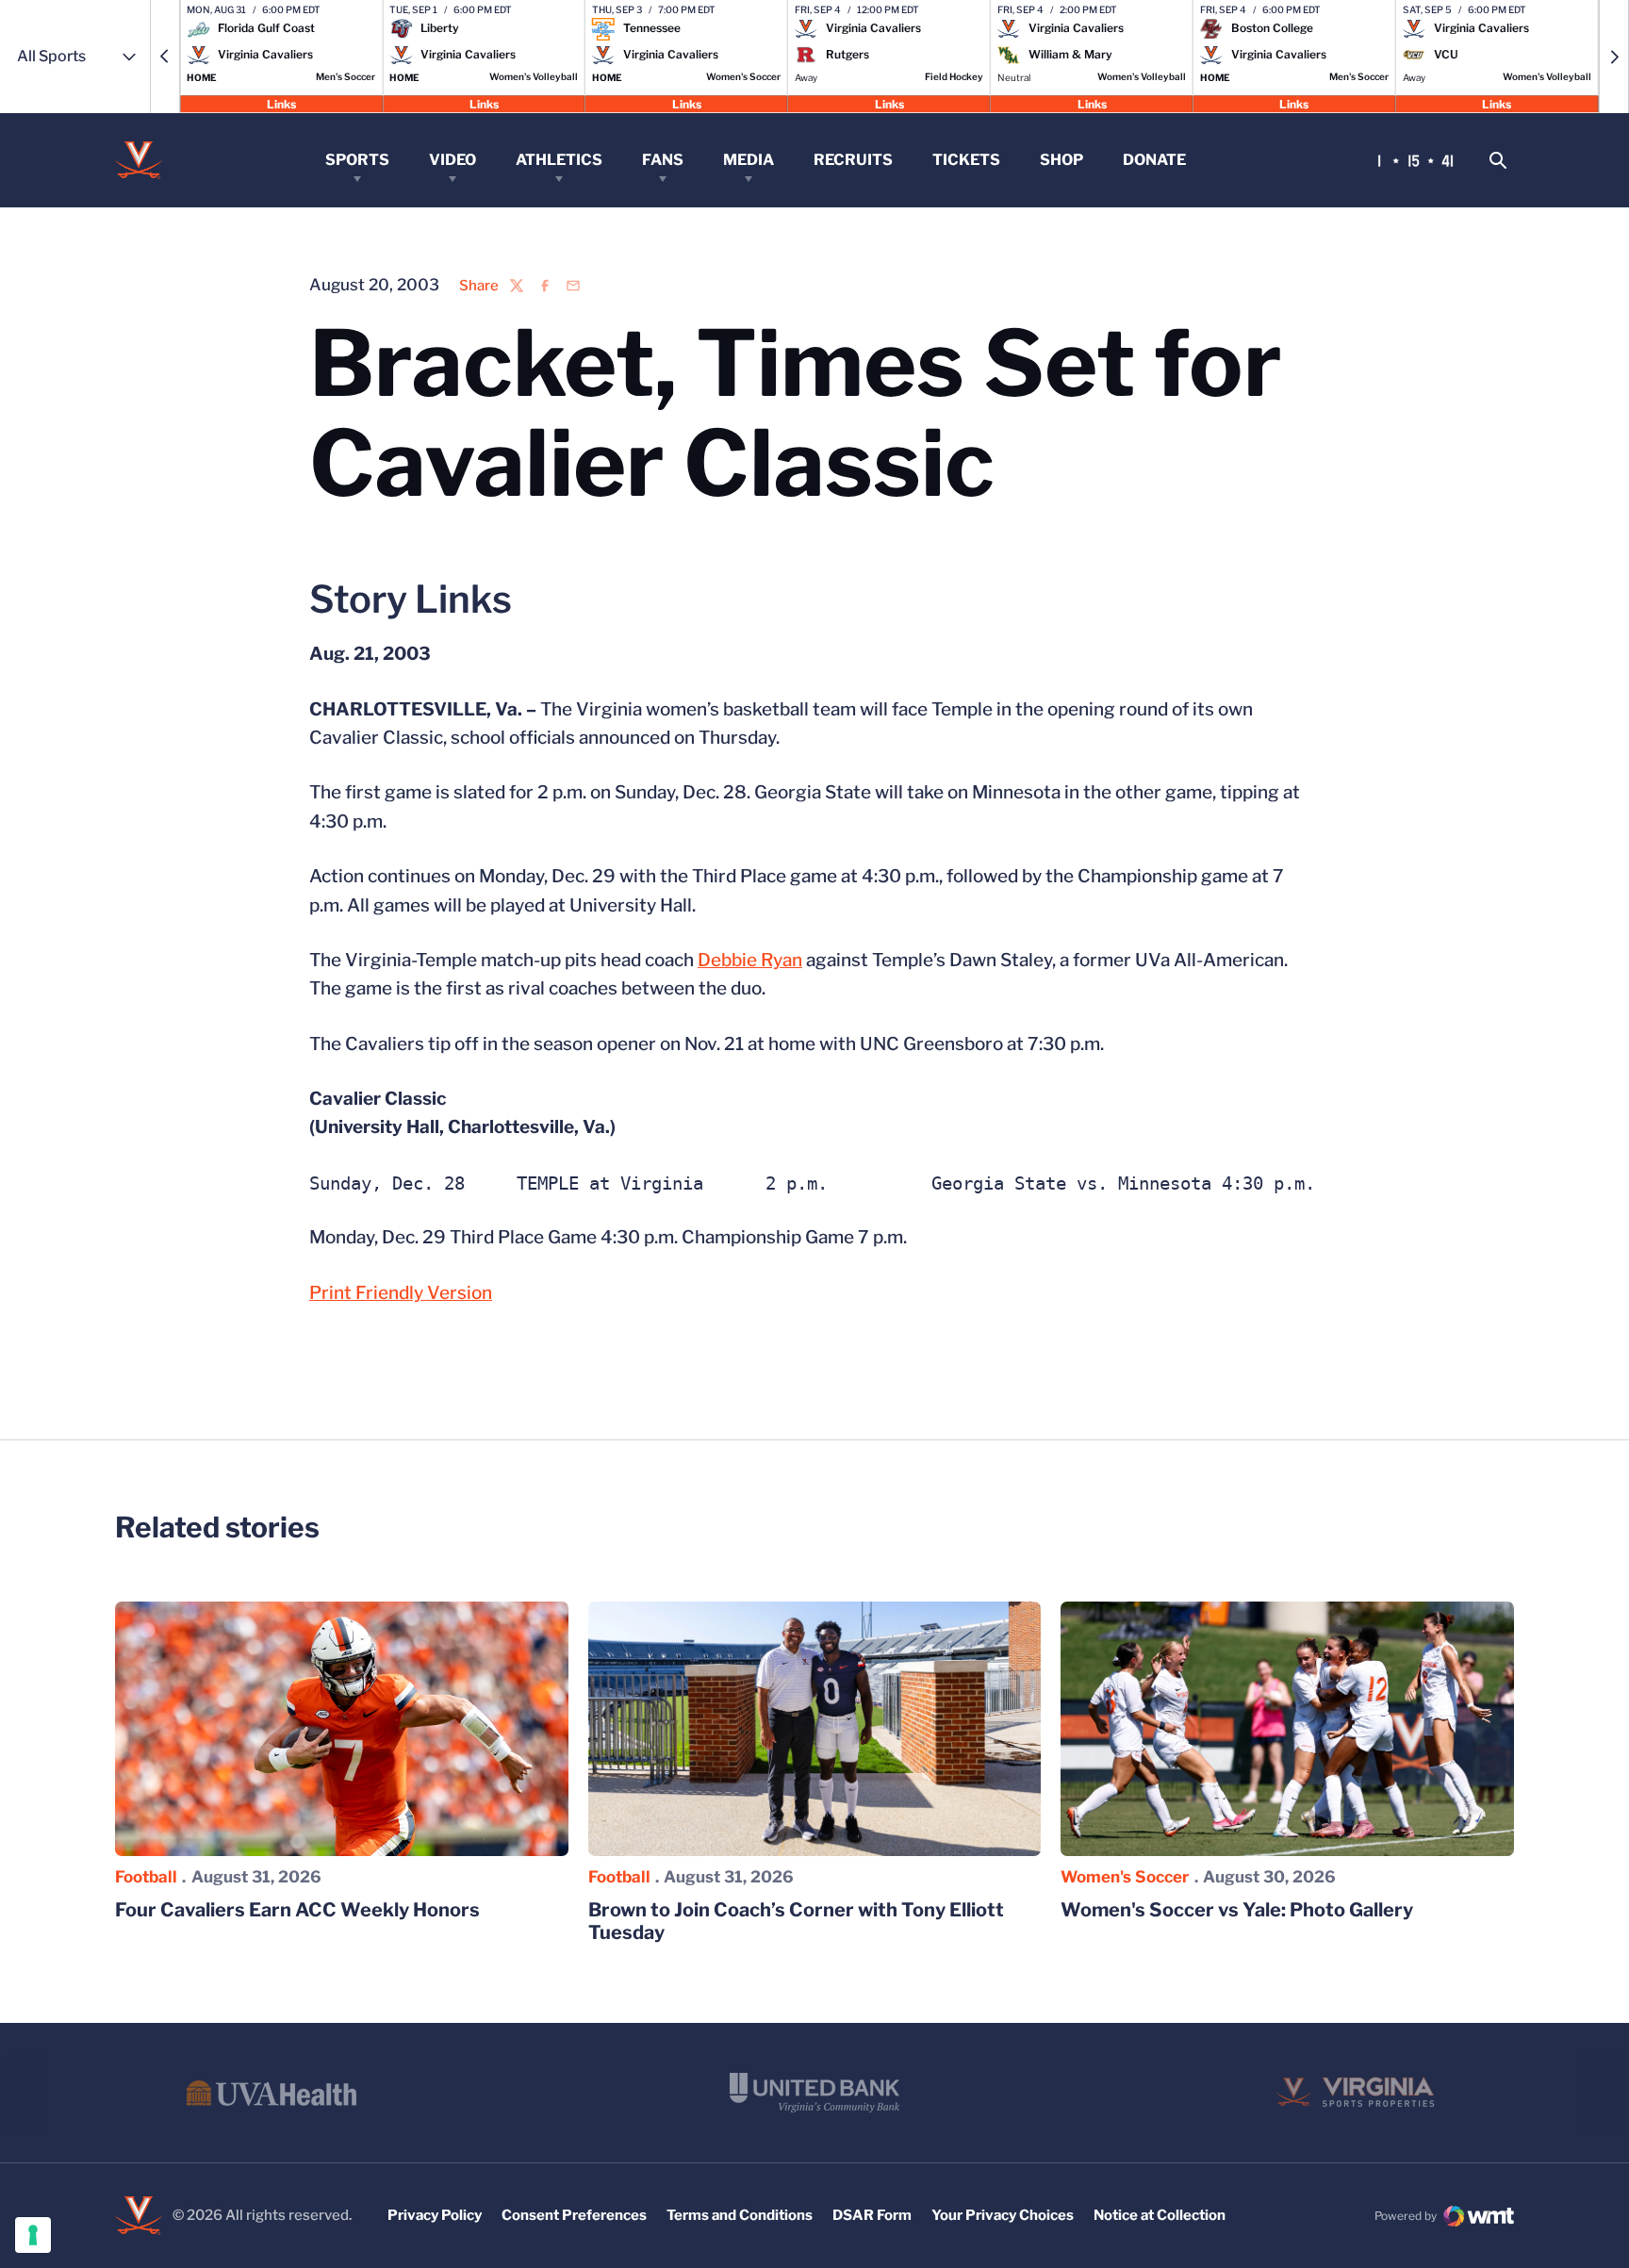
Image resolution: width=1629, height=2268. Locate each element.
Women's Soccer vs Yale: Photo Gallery (1237, 1910)
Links (281, 103)
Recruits (853, 160)
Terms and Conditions (740, 2215)
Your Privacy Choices (1003, 2215)
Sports (357, 160)
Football (146, 1877)
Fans (663, 160)
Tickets (966, 160)
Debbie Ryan (750, 960)
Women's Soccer (1125, 1877)
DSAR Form (872, 2215)
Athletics (559, 160)
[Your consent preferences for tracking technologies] (33, 2235)
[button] (165, 57)
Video (452, 160)
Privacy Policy (435, 2215)
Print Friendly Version (401, 1293)
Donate (1154, 160)
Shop (1061, 160)
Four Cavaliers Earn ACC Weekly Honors (297, 1910)
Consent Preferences (574, 2215)
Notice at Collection (1160, 2215)
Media (749, 160)
